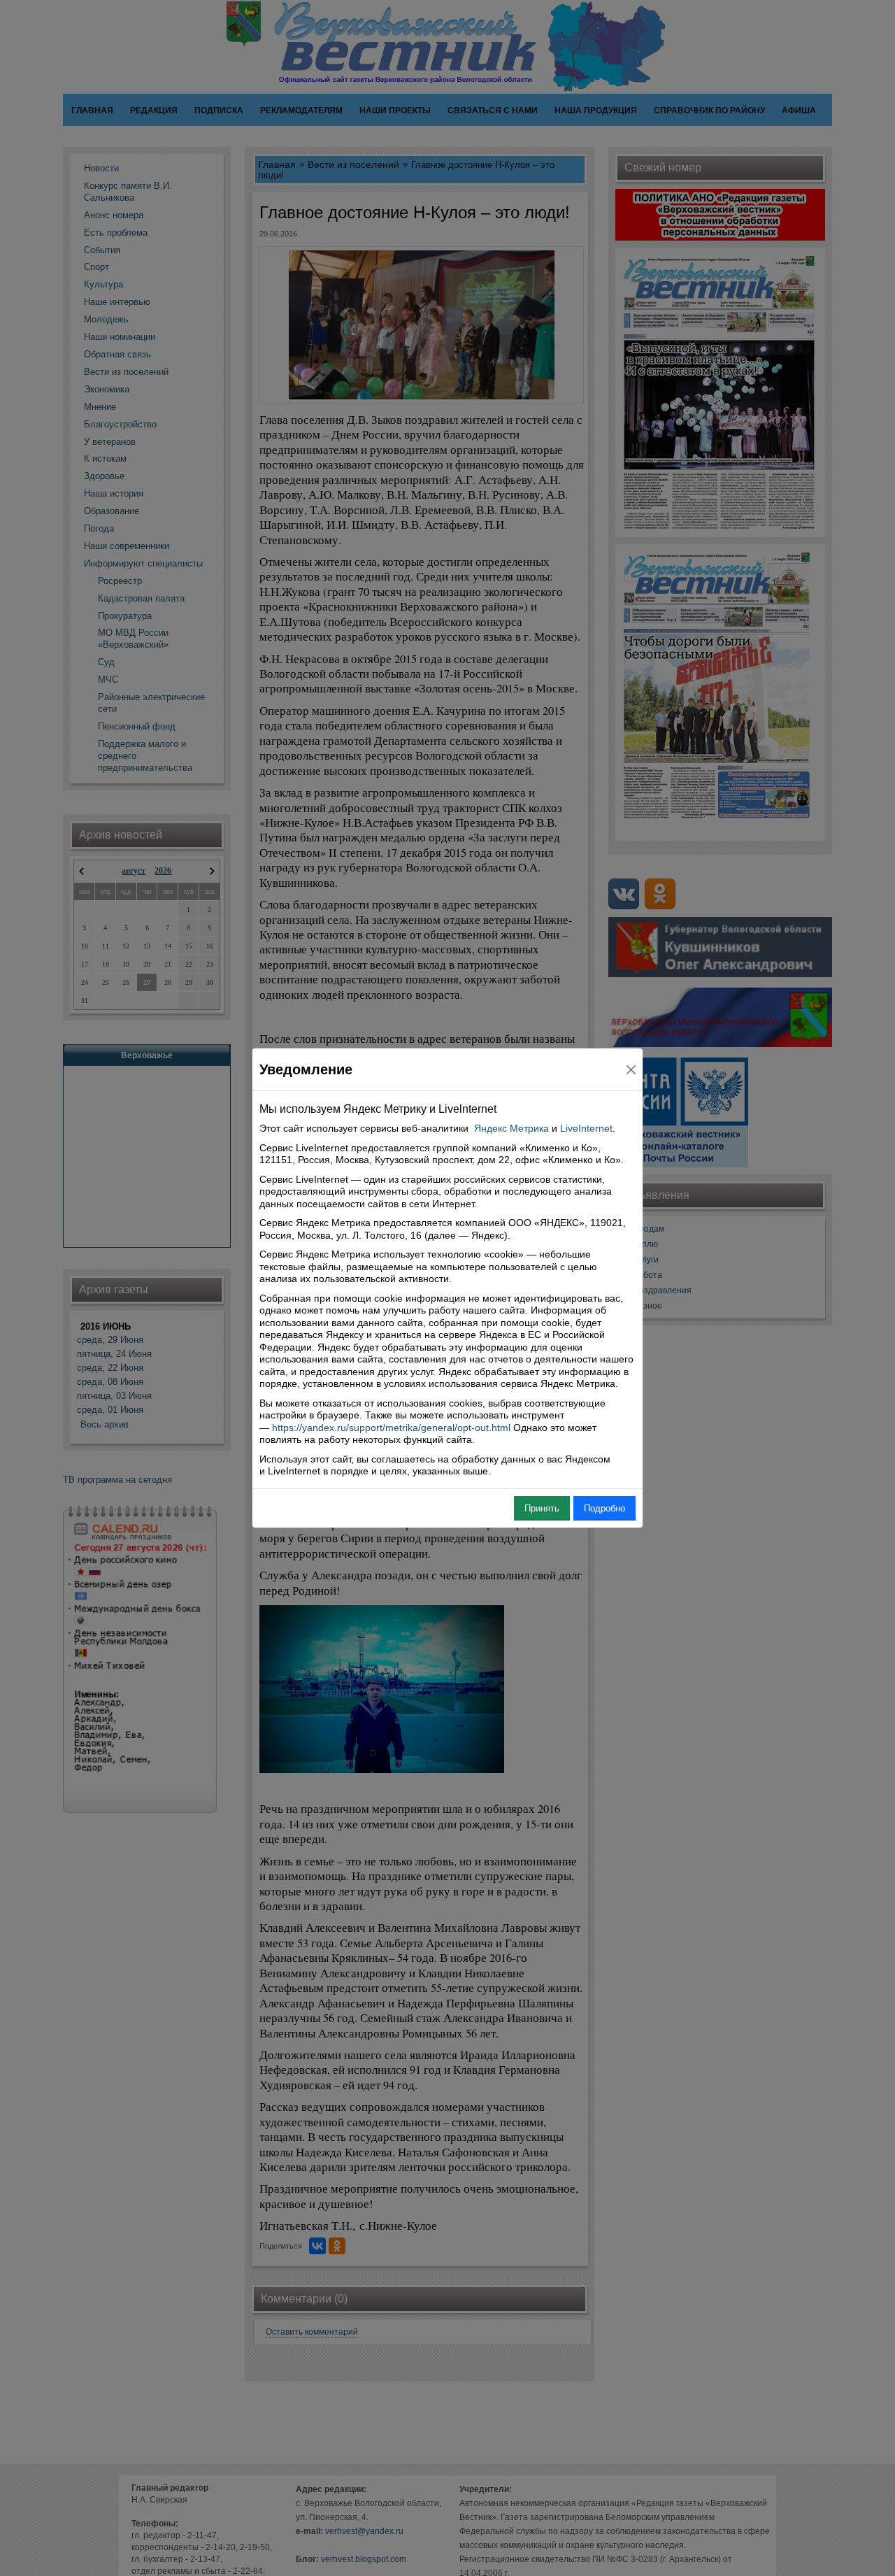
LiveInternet (586, 1128)
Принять (542, 1508)
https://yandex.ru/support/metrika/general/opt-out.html (391, 1428)
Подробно (604, 1508)
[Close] (631, 1070)
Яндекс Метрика (511, 1128)
